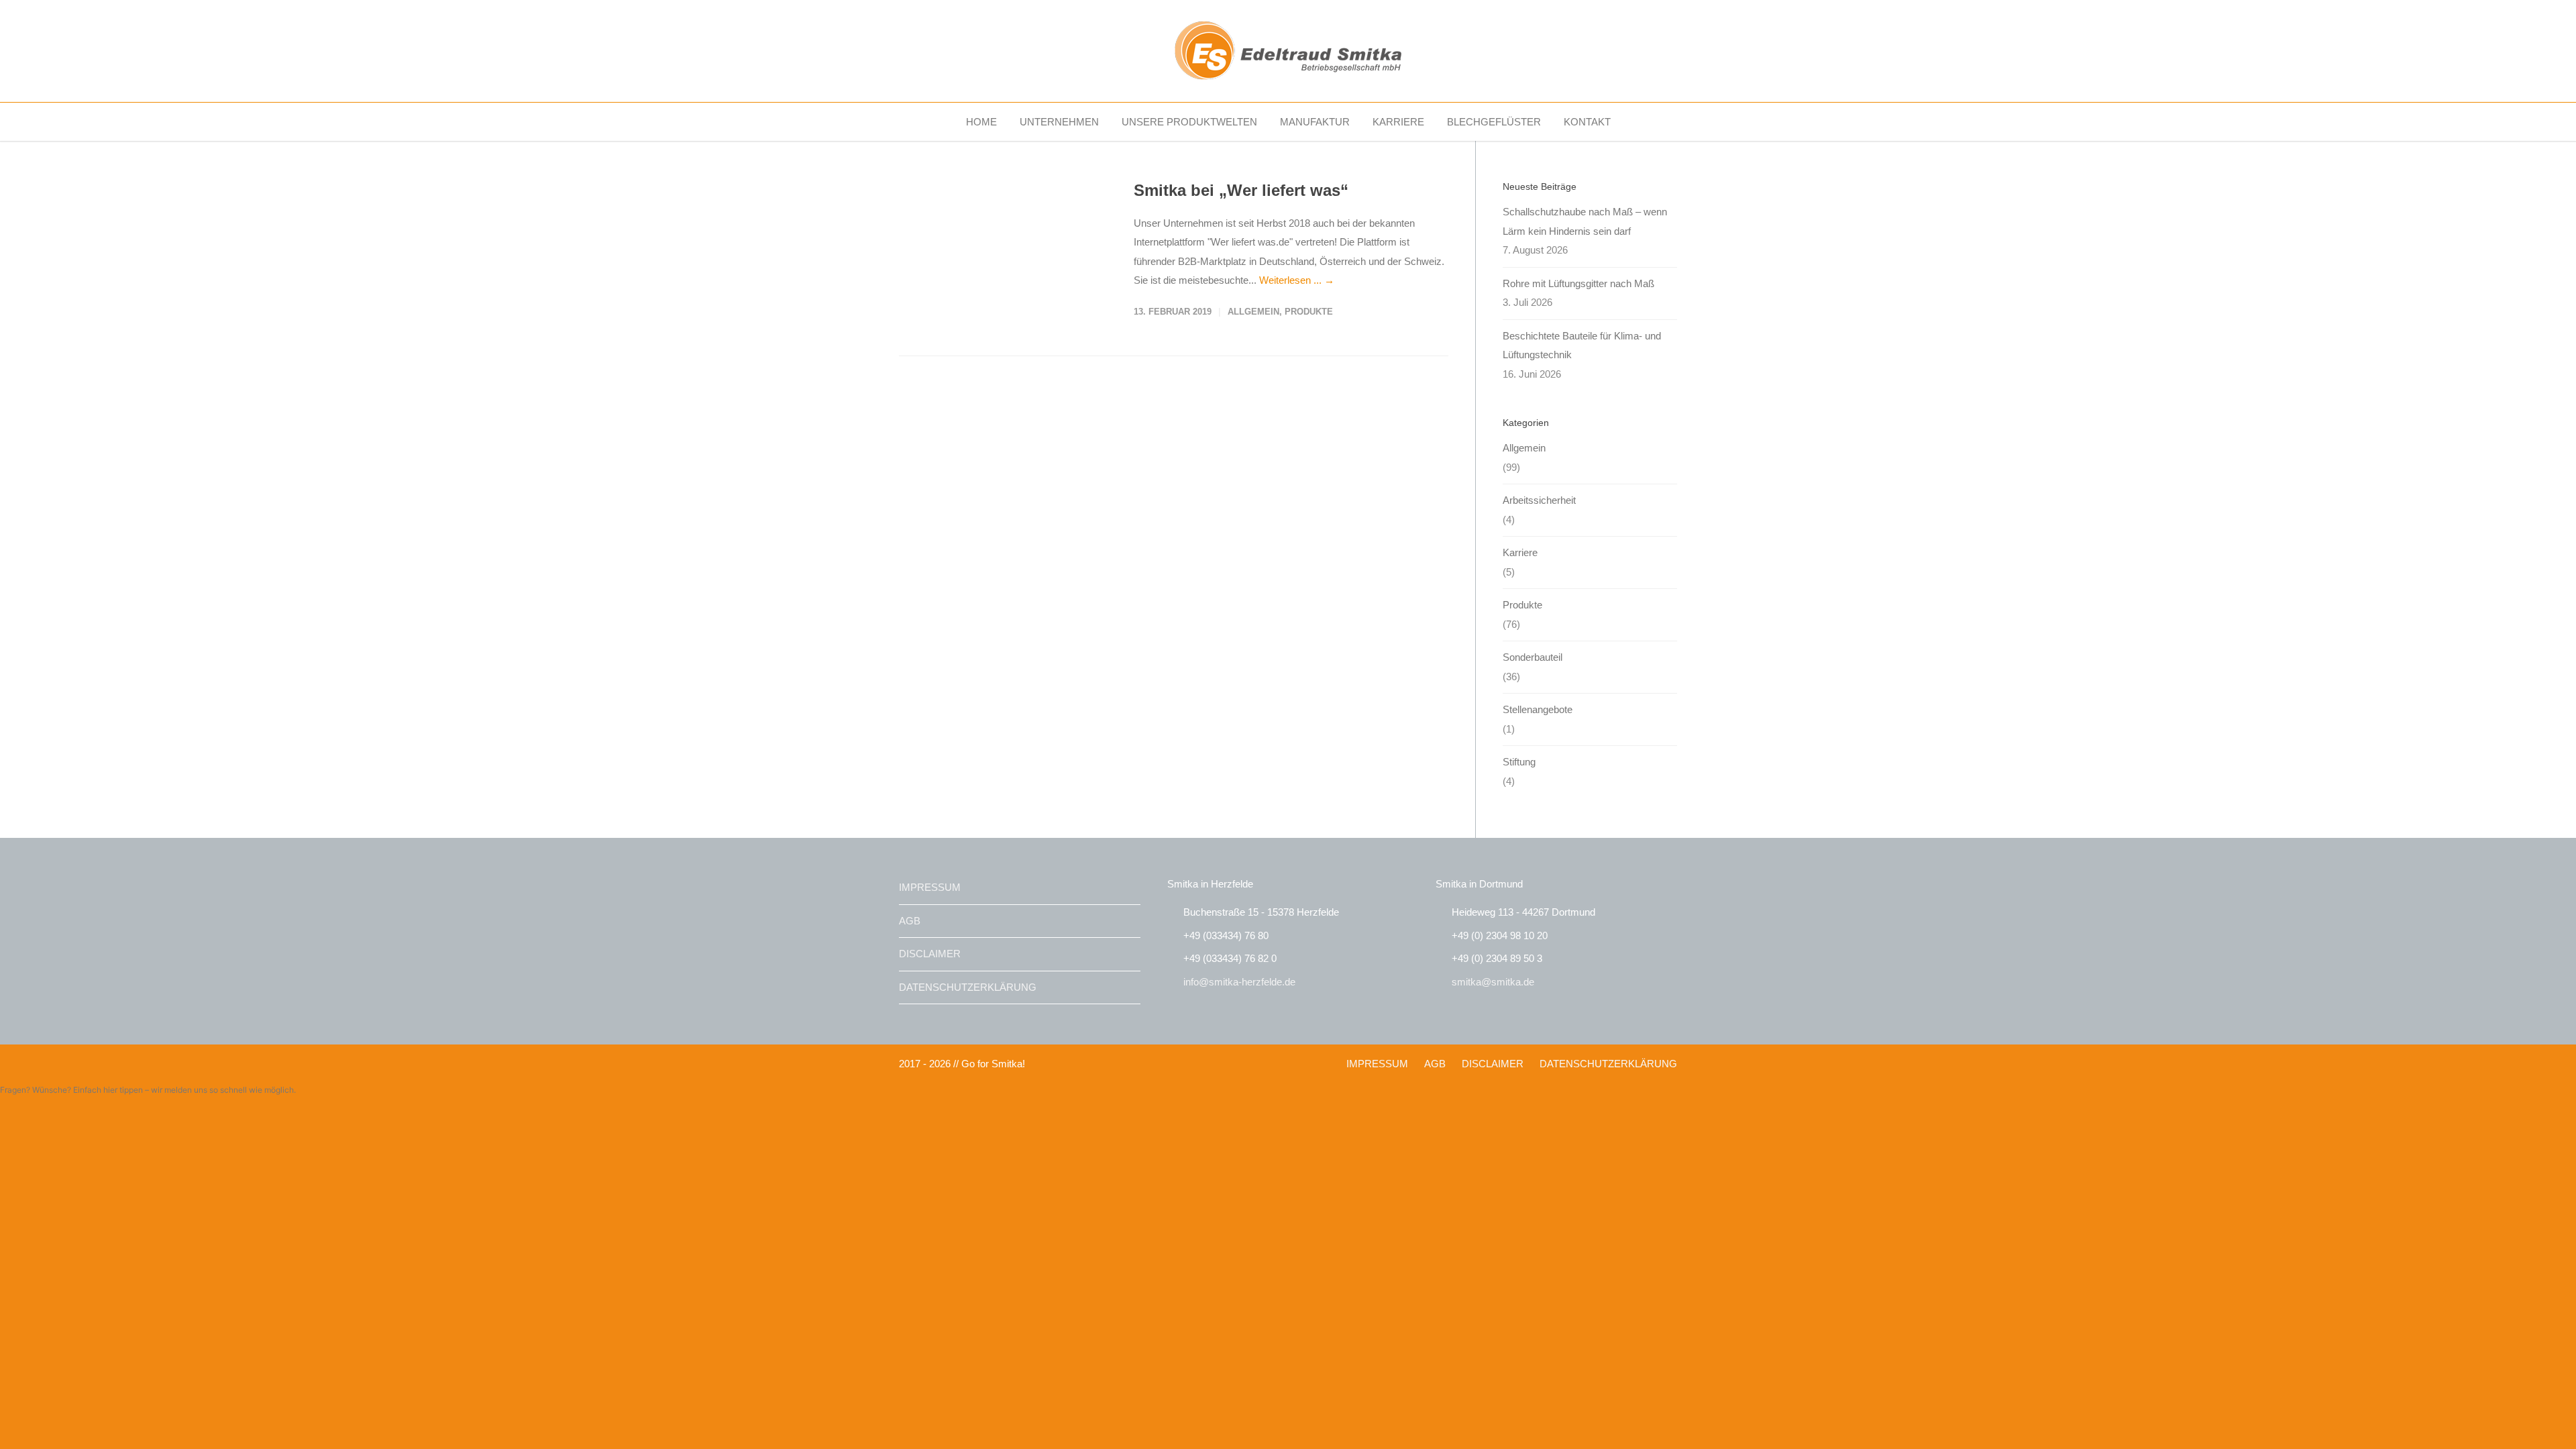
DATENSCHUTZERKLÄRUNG (968, 987)
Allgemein (1253, 312)
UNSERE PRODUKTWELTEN (1189, 122)
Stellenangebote (1538, 709)
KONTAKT (1587, 122)
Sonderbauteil (1533, 657)
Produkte (1309, 312)
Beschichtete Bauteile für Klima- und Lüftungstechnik (1582, 345)
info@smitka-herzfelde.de (1239, 982)
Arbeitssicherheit (1539, 500)
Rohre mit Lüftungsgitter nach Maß (1578, 283)
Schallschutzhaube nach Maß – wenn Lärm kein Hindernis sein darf (1585, 221)
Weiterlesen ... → (1297, 280)
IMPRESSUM (930, 887)
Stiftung (1519, 762)
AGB (910, 921)
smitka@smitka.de (1493, 982)
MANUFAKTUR (1315, 122)
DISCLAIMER (930, 954)
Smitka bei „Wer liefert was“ (1241, 190)
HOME (981, 122)
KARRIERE (1398, 122)
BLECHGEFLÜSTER (1494, 122)
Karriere (1520, 552)
